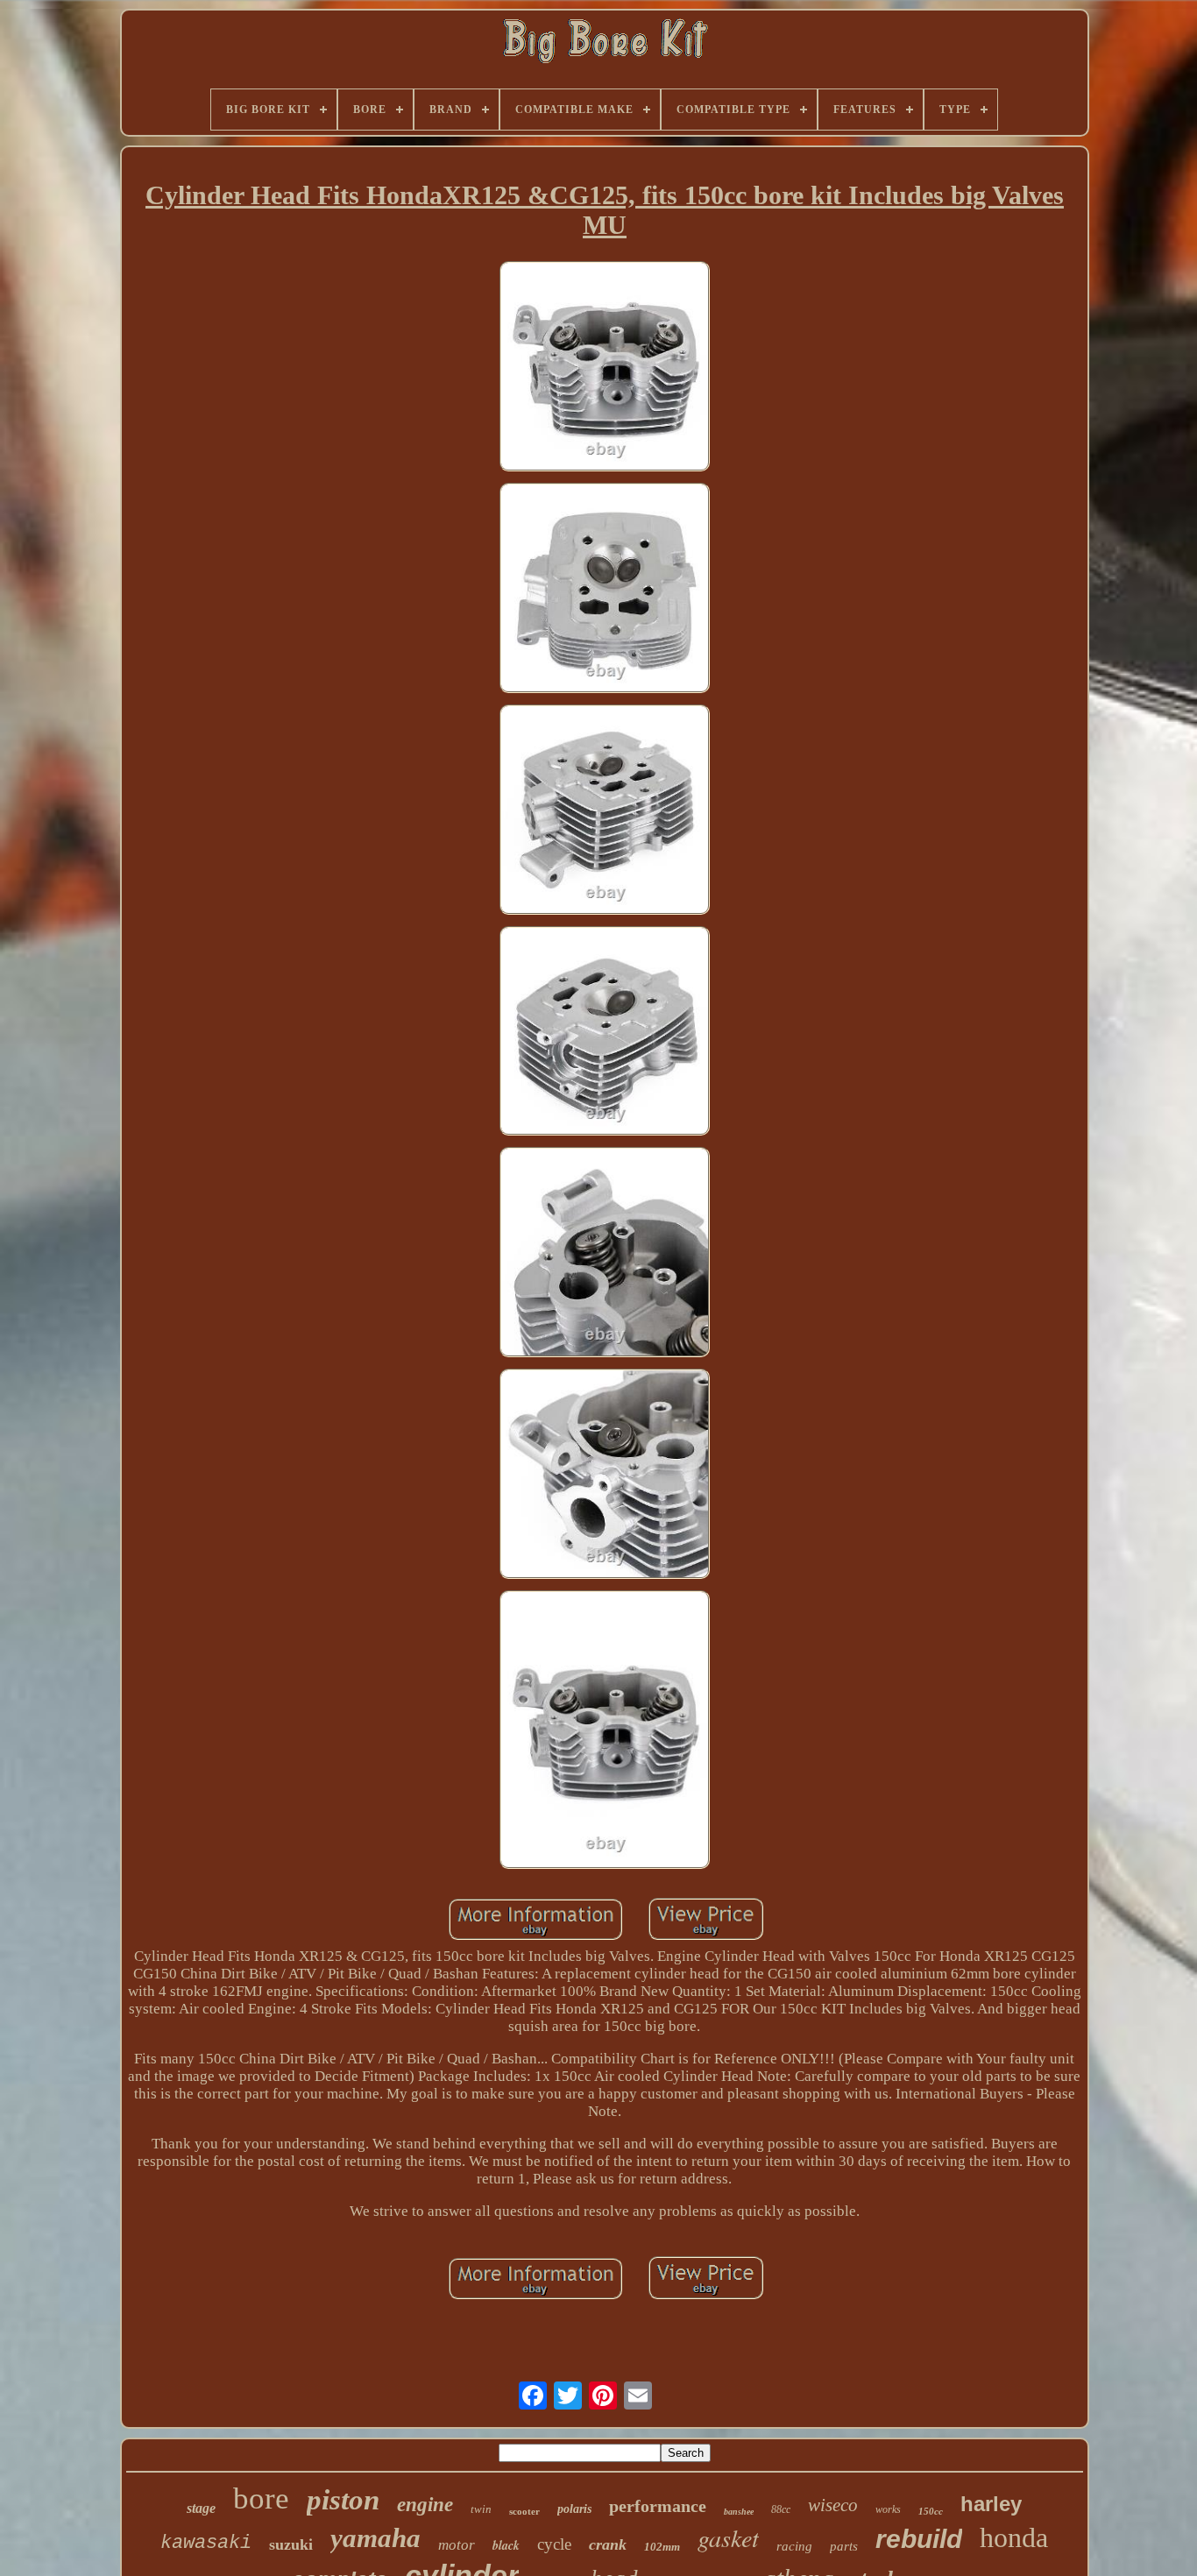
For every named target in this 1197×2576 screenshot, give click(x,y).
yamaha (375, 2538)
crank (608, 2544)
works (888, 2509)
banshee (739, 2512)
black (506, 2545)
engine (425, 2505)
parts (844, 2546)
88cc (781, 2509)
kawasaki (206, 2543)
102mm (662, 2547)
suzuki (291, 2544)
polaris (574, 2509)
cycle (554, 2544)
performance (658, 2506)
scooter (524, 2511)
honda (1014, 2537)
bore (261, 2498)
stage (201, 2508)
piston (343, 2500)
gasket (728, 2537)
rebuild (919, 2539)
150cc (931, 2511)
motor (457, 2545)
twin (481, 2509)
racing (794, 2546)
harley (991, 2504)
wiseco (833, 2505)
